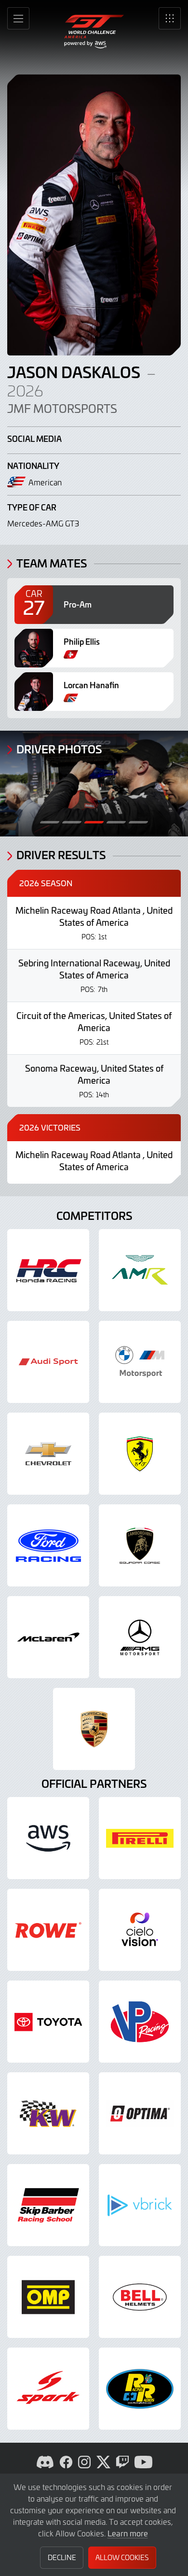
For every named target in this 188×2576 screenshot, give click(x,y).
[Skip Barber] (48, 2205)
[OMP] (48, 2297)
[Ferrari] (140, 1454)
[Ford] (48, 1545)
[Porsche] (94, 1729)
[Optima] (140, 2113)
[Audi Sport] (48, 1362)
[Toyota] (48, 2022)
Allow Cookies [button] (122, 2557)
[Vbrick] (140, 2205)
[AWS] (48, 1838)
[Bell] (140, 2297)
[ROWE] (48, 1930)
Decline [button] (62, 2557)
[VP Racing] (140, 2022)
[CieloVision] (140, 1930)
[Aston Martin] (140, 1270)
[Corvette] (48, 1454)
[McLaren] (48, 1637)
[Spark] (48, 2389)
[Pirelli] (140, 1838)
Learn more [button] (128, 2533)
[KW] (48, 2113)
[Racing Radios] (140, 2389)
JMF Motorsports (62, 409)
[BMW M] (140, 1362)
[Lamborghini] (140, 1545)
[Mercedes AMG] (140, 1637)
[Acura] (48, 1270)
